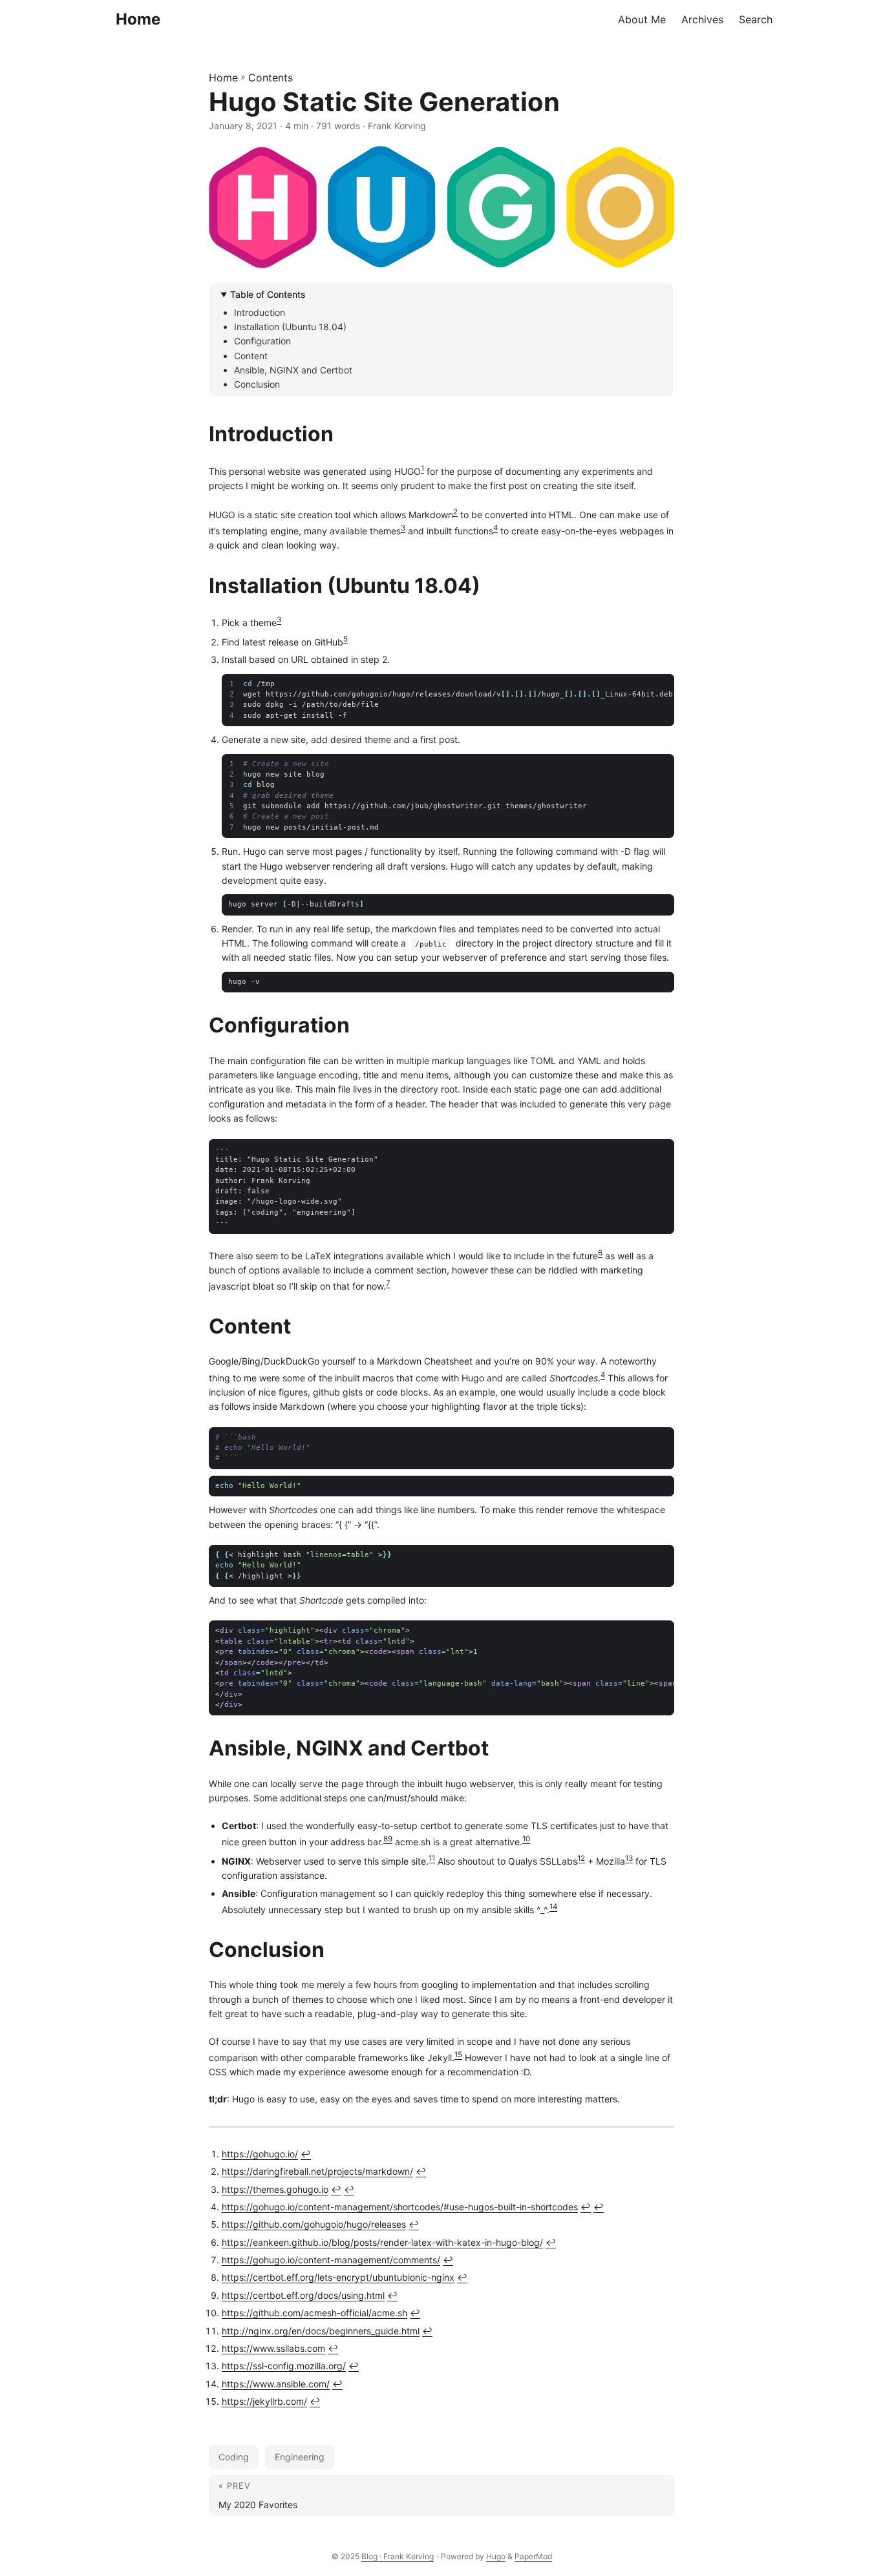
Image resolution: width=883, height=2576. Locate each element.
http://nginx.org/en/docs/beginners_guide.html (321, 2331)
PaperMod (533, 2556)
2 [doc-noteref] (455, 512)
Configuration (262, 341)
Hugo (496, 2556)
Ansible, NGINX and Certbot (293, 370)
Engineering (300, 2457)
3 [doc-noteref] (403, 528)
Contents (271, 78)
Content (251, 356)
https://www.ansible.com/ (276, 2384)
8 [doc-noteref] (386, 1839)
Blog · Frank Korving (398, 2556)
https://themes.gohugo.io (275, 2189)
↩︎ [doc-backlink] (306, 2154)
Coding (234, 2457)
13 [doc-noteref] (629, 1858)
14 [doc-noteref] (553, 1907)
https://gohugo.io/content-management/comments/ (331, 2260)
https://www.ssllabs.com (273, 2348)
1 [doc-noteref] (422, 468)
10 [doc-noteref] (526, 1839)
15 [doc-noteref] (458, 2055)
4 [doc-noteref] (495, 528)
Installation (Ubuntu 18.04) (290, 327)
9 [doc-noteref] (390, 1839)
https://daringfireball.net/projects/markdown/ (317, 2171)
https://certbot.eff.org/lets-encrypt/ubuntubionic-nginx (338, 2277)
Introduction (260, 312)
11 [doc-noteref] (432, 1858)
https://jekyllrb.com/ (264, 2401)
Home (138, 19)
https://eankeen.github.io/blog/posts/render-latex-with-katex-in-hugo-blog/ (382, 2242)
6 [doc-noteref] (600, 1253)
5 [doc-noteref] (346, 639)
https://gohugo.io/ (260, 2154)
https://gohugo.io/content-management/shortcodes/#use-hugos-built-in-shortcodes (400, 2207)
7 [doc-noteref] (388, 1283)
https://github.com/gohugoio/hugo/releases (314, 2224)
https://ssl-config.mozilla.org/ (284, 2366)
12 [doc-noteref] (581, 1858)
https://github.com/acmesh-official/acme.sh (314, 2313)
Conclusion (257, 384)
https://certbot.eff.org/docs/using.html (303, 2295)
